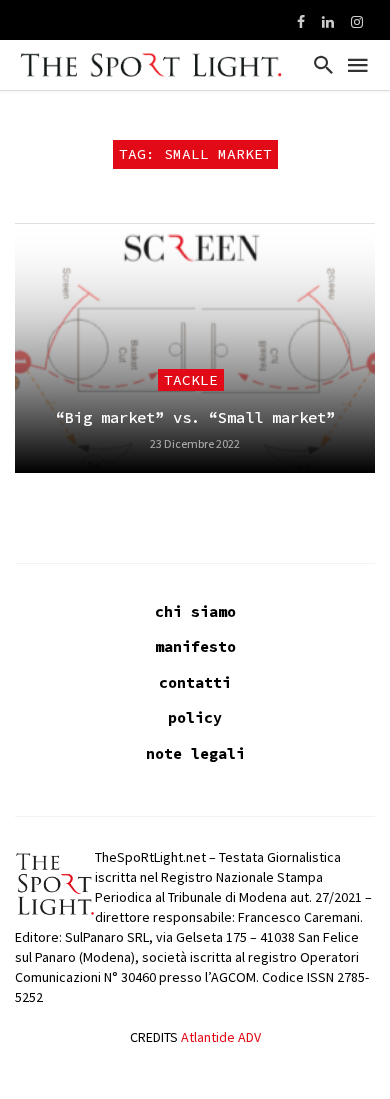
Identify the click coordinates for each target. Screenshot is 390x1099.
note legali (195, 753)
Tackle (191, 380)
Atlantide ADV (221, 1037)
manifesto (195, 646)
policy (195, 717)
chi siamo (195, 611)
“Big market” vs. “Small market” (195, 417)
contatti (195, 682)
